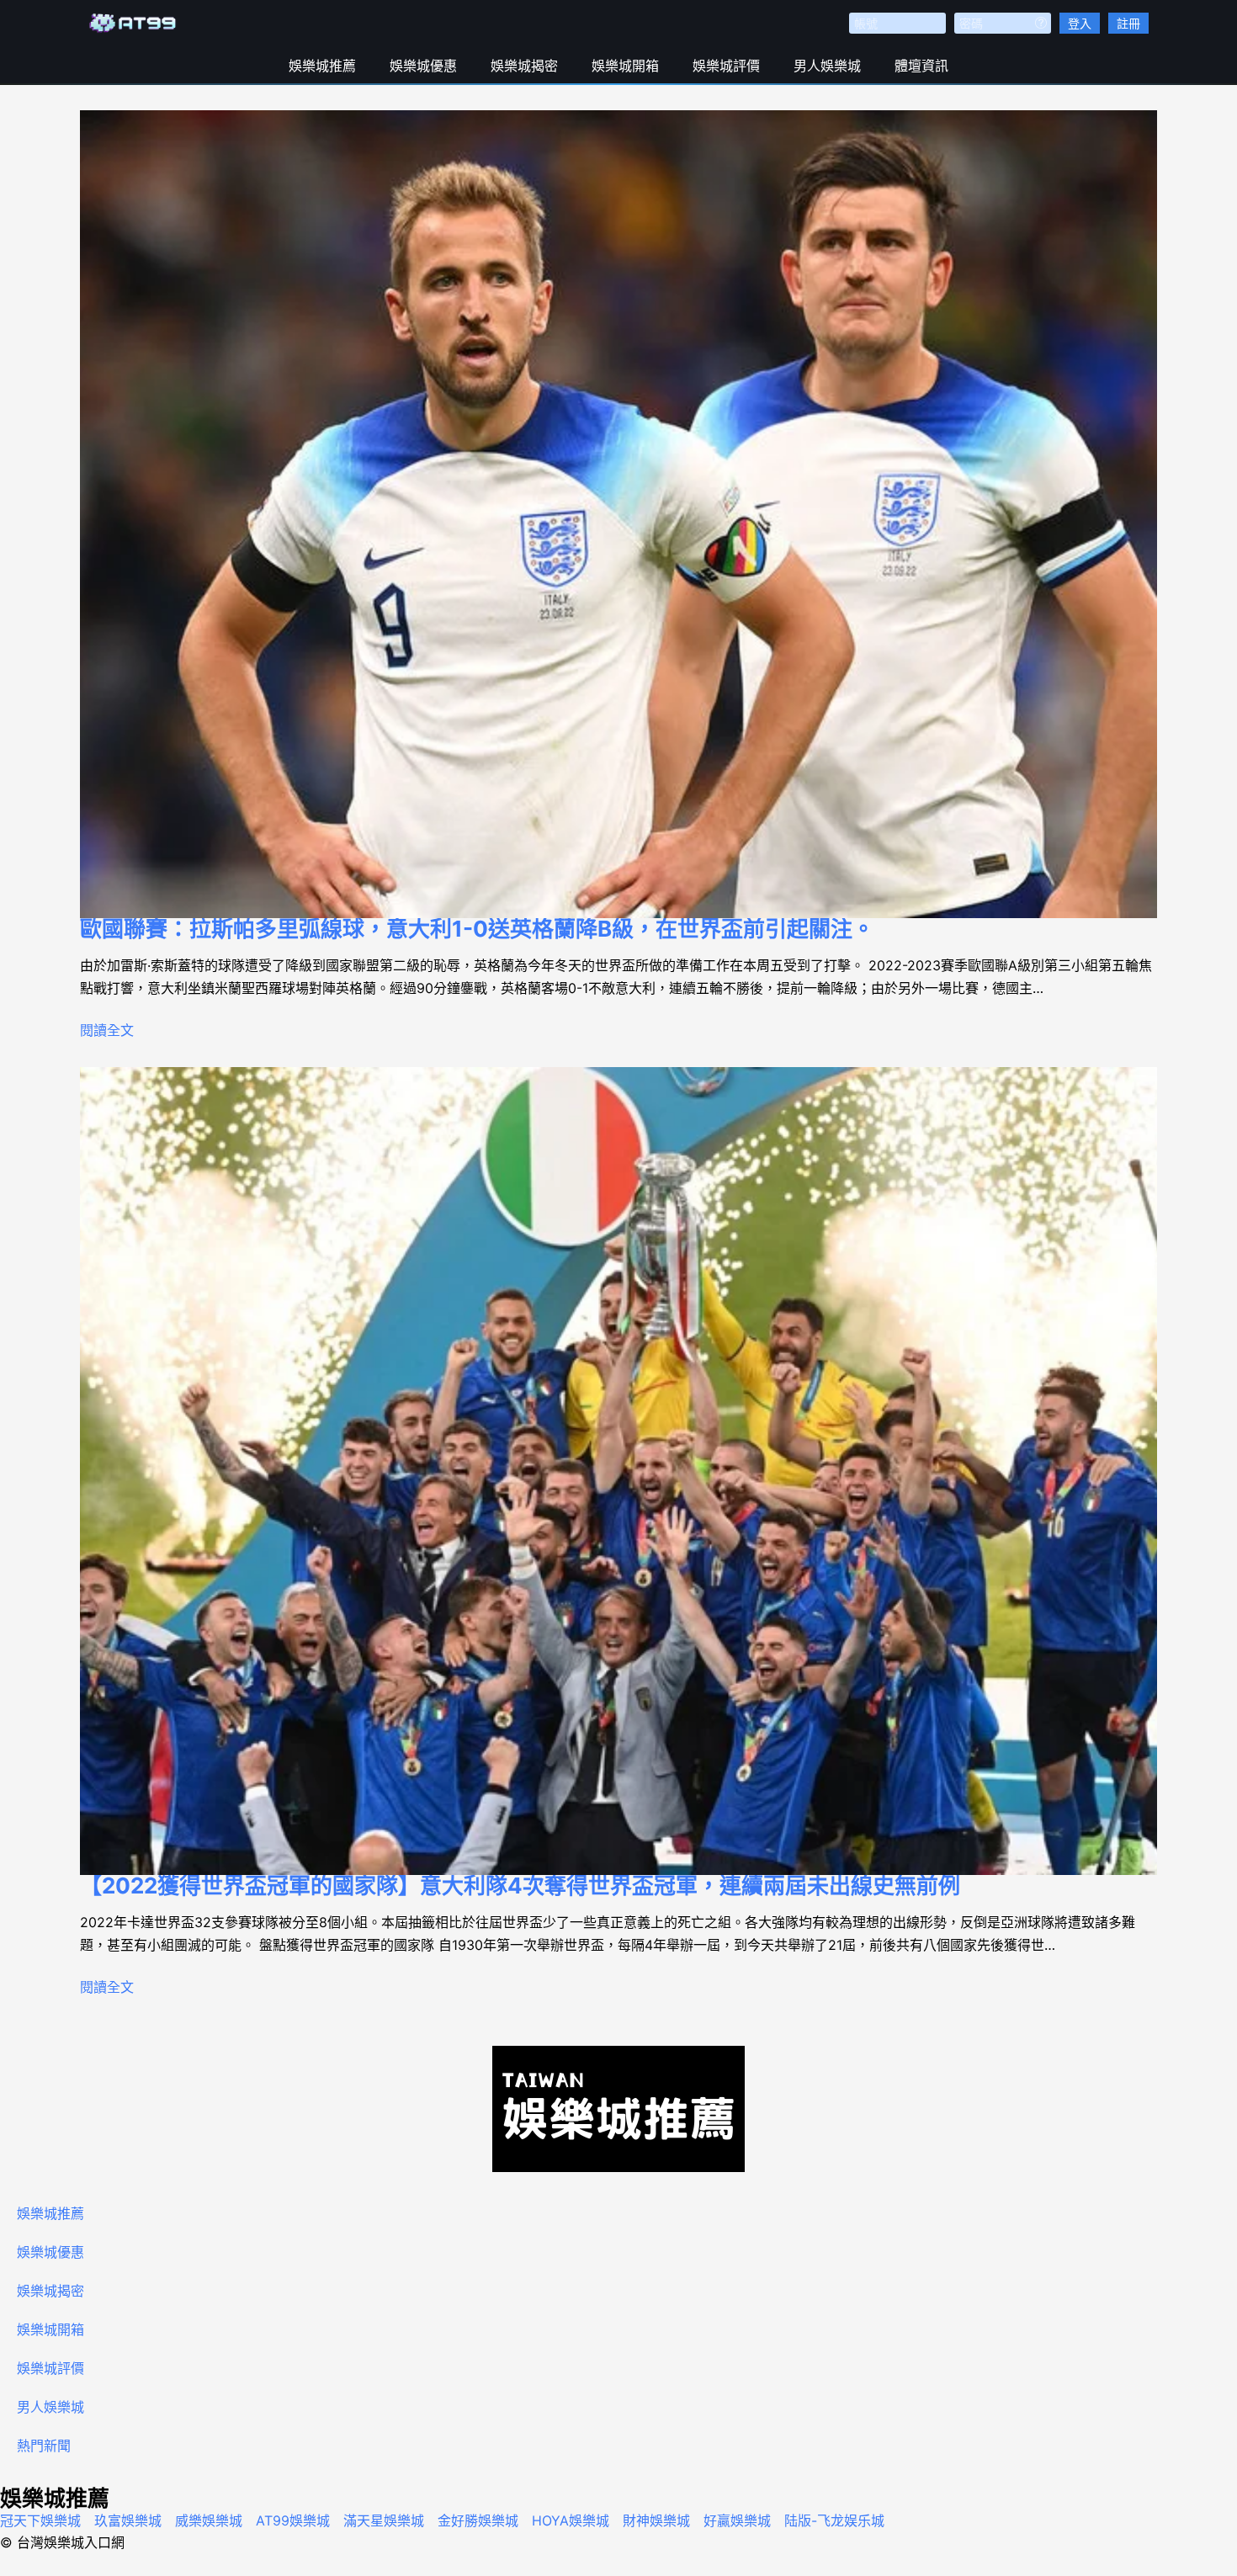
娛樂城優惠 (423, 66)
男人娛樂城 (827, 66)
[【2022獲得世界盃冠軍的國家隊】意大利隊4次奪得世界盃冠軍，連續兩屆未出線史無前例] (618, 1471)
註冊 (1128, 23)
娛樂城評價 (726, 66)
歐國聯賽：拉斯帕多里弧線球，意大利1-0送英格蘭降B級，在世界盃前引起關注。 (477, 929)
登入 (1080, 23)
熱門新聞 (44, 2446)
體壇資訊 (921, 66)
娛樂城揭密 (524, 66)
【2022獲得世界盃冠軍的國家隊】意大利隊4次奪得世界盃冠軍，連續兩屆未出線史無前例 (520, 1886)
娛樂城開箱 (625, 66)
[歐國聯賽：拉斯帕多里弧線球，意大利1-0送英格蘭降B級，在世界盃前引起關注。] (618, 514)
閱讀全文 (107, 1030)
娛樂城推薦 (322, 66)
